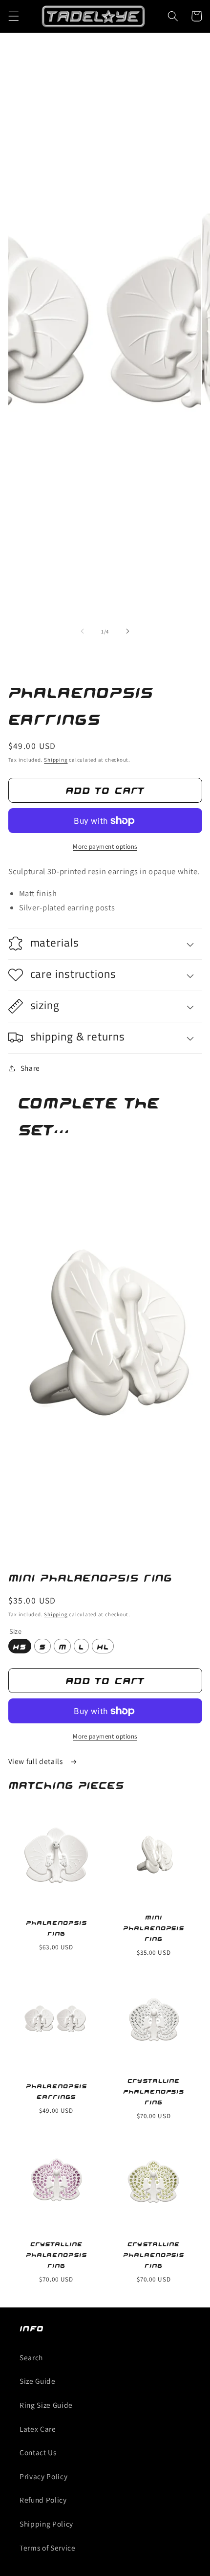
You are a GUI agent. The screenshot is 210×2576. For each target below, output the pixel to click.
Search (31, 2357)
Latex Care (38, 2429)
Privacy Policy (43, 2476)
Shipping (56, 760)
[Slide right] (127, 632)
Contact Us (38, 2452)
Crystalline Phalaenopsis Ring (154, 2091)
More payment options (105, 847)
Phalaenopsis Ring (56, 1928)
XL (103, 1646)
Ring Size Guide (46, 2405)
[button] (13, 16)
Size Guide (38, 2381)
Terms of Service (48, 2548)
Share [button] (30, 1068)
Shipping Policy (46, 2524)
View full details (37, 1761)
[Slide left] (83, 632)
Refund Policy (43, 2500)
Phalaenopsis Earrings (56, 2091)
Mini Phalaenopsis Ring (154, 1928)
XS (20, 1646)
